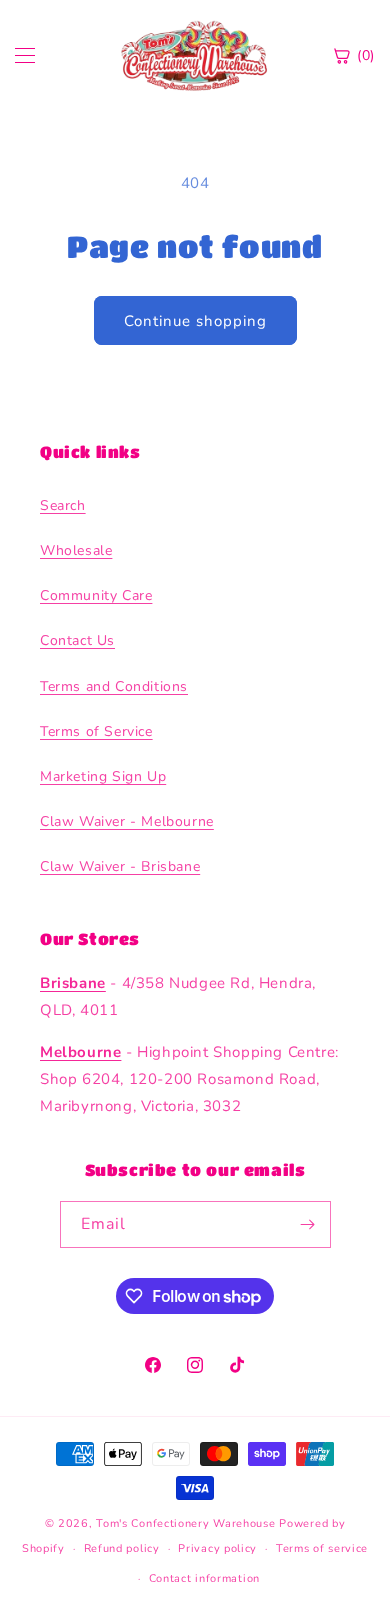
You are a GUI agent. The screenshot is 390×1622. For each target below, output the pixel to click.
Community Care (96, 595)
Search (63, 505)
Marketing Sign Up (103, 776)
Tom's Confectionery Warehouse (185, 1523)
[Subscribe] (308, 1224)
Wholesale (76, 550)
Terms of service (322, 1548)
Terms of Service (96, 731)
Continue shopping (195, 321)
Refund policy (122, 1548)
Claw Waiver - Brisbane (120, 866)
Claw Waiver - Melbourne (127, 821)
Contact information (204, 1578)
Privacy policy (217, 1548)
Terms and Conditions (114, 686)
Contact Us (77, 640)
